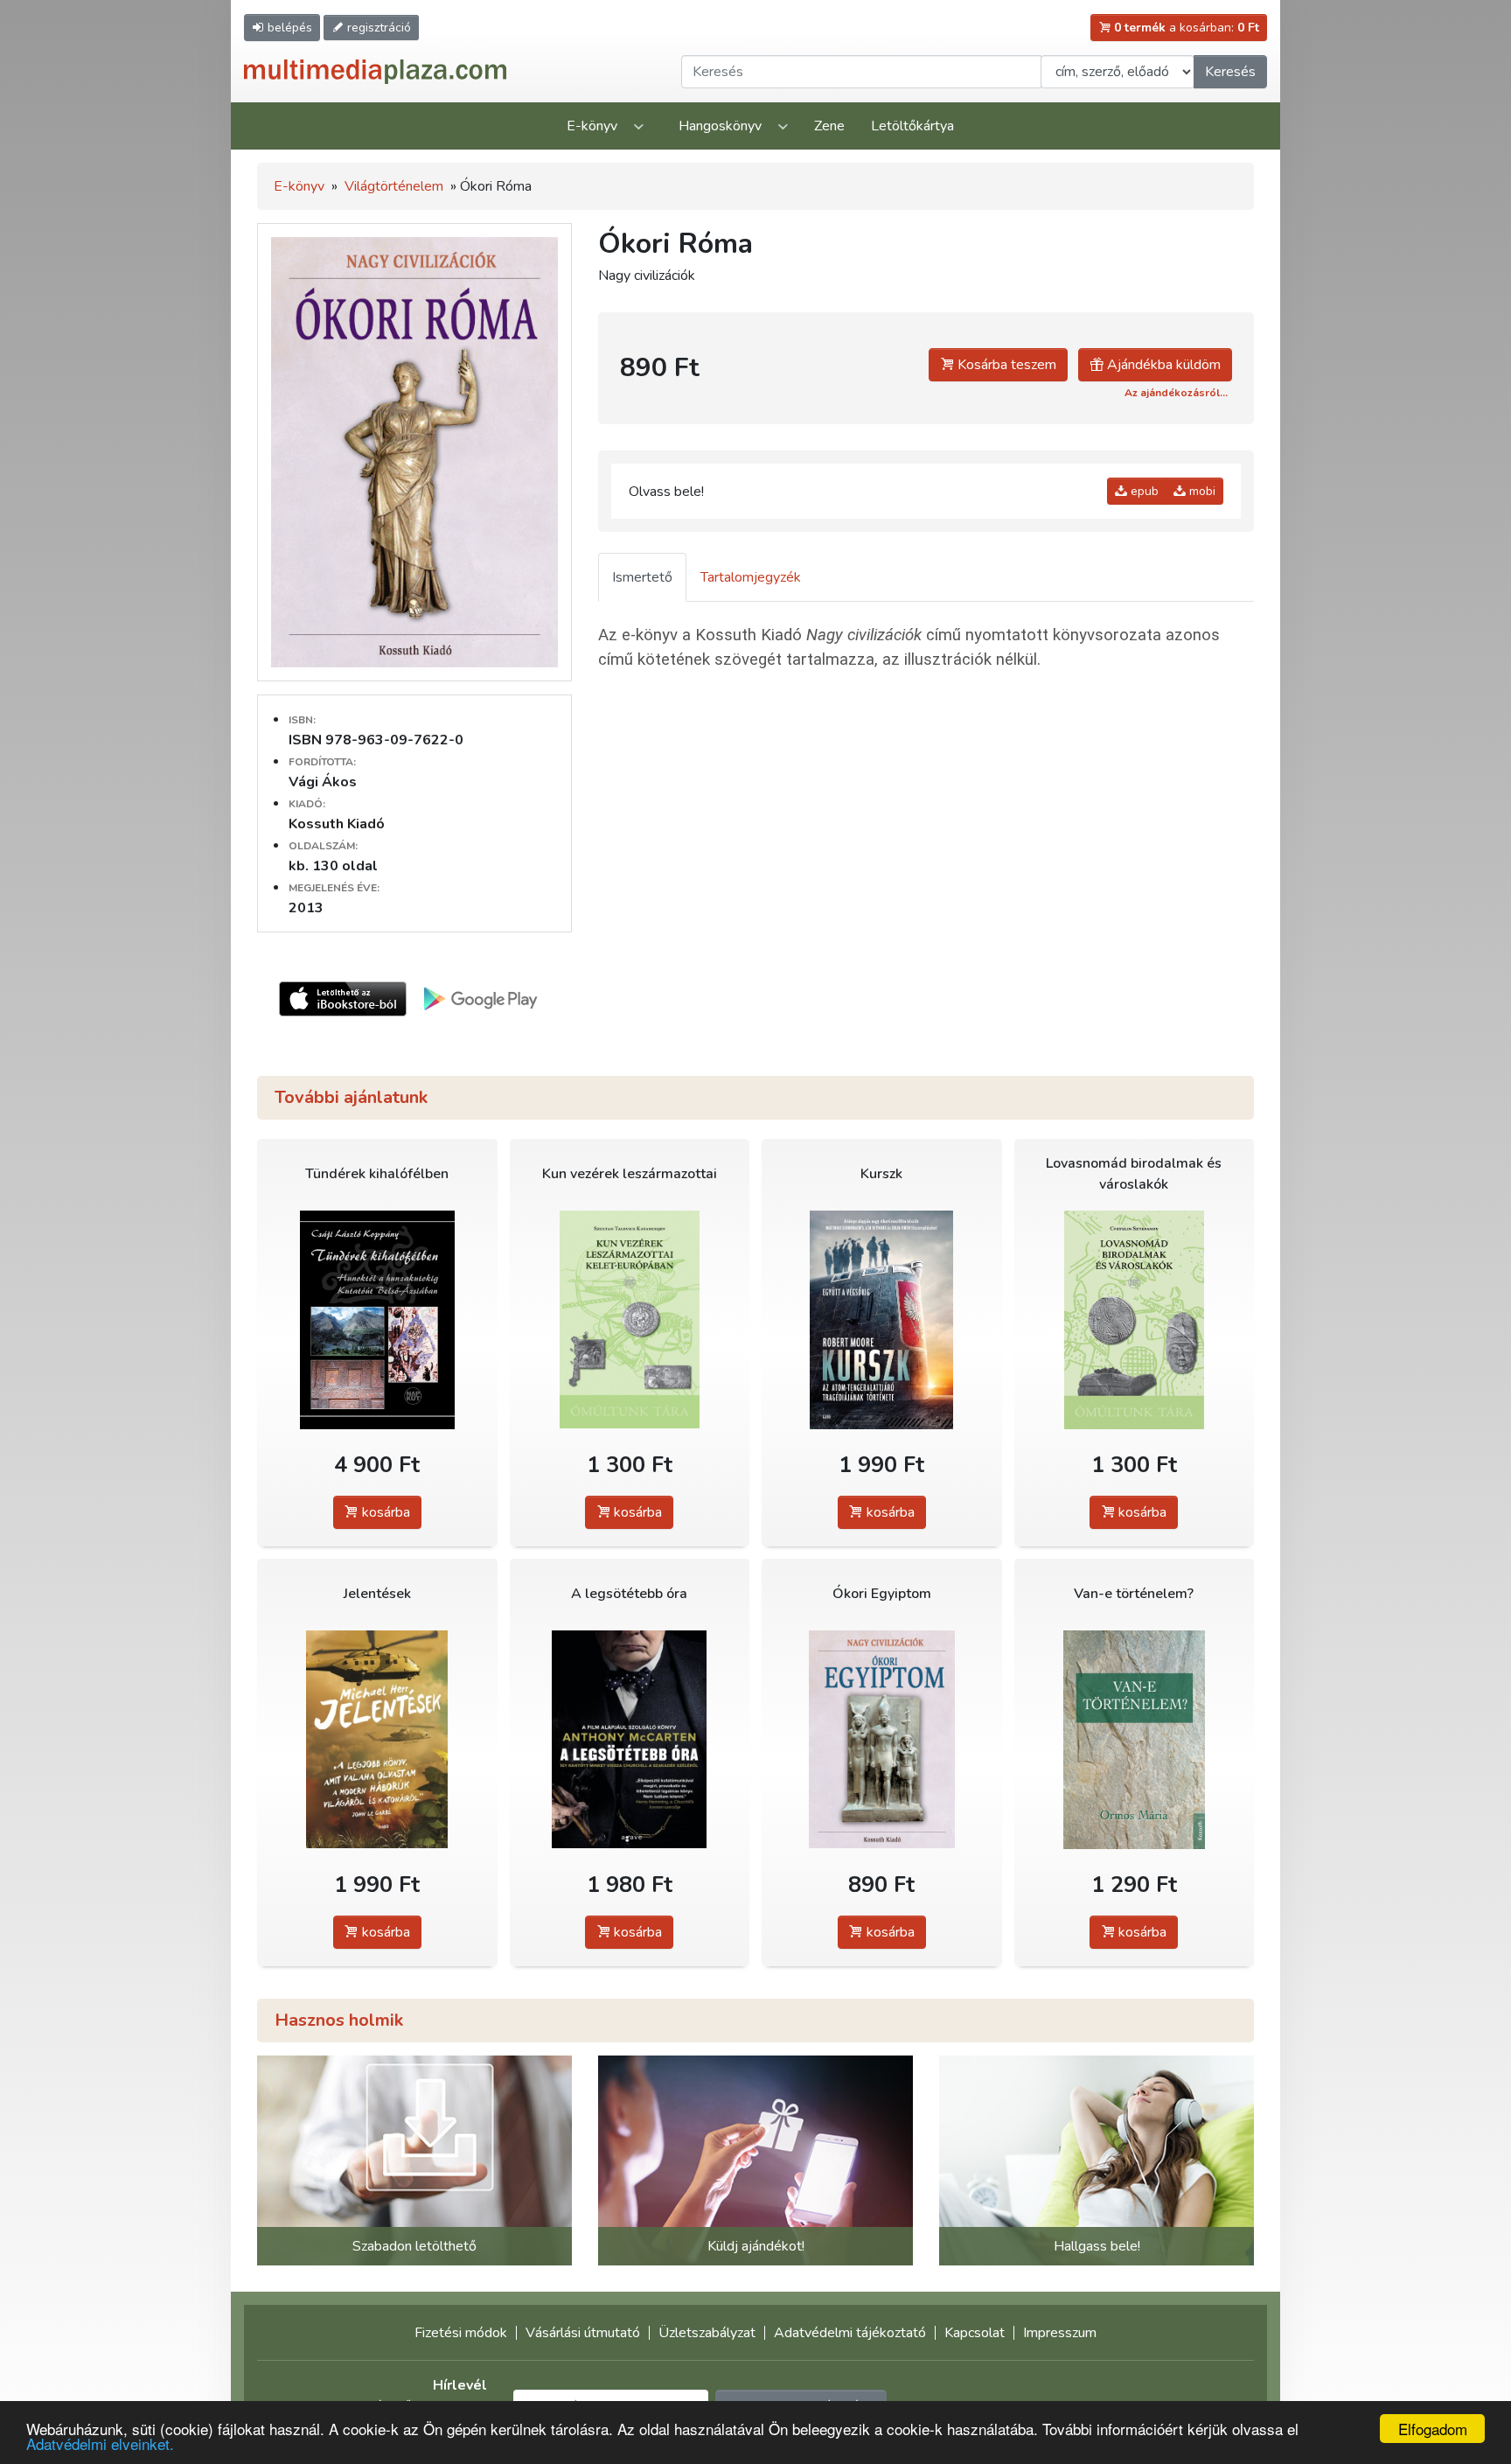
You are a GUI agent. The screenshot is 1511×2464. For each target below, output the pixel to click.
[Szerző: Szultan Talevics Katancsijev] (630, 1319)
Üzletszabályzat (707, 2333)
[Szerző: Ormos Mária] (1135, 1739)
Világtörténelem (394, 186)
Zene (829, 126)
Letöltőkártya (912, 126)
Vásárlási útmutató (583, 2333)
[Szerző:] (882, 1739)
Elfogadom (1433, 2429)
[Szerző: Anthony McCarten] (630, 1739)
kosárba (384, 1512)
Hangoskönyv (720, 126)
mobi (1201, 491)
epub (1143, 491)
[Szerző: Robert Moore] (882, 1319)
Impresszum (1060, 2333)
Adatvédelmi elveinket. (100, 2443)
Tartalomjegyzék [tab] (751, 577)
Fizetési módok (461, 2333)
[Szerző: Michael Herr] (377, 1739)
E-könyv (592, 126)
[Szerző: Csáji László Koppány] (377, 1319)
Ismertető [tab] (642, 577)
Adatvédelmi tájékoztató (850, 2333)
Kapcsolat (975, 2333)
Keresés (1230, 72)
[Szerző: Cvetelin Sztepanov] (1135, 1319)
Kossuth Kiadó (337, 824)
